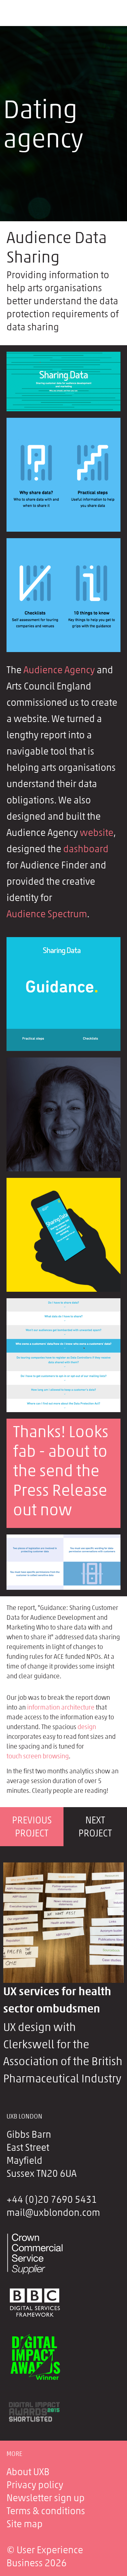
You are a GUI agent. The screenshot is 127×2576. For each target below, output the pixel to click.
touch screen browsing (38, 1756)
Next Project (95, 1827)
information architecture (61, 1707)
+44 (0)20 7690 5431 (52, 2200)
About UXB (28, 2472)
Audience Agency (59, 670)
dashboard (86, 849)
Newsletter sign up (46, 2498)
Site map (25, 2524)
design (87, 1727)
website (97, 833)
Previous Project (32, 1827)
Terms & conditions (46, 2511)
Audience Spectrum (47, 914)
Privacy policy (35, 2485)
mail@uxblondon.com (53, 2213)
